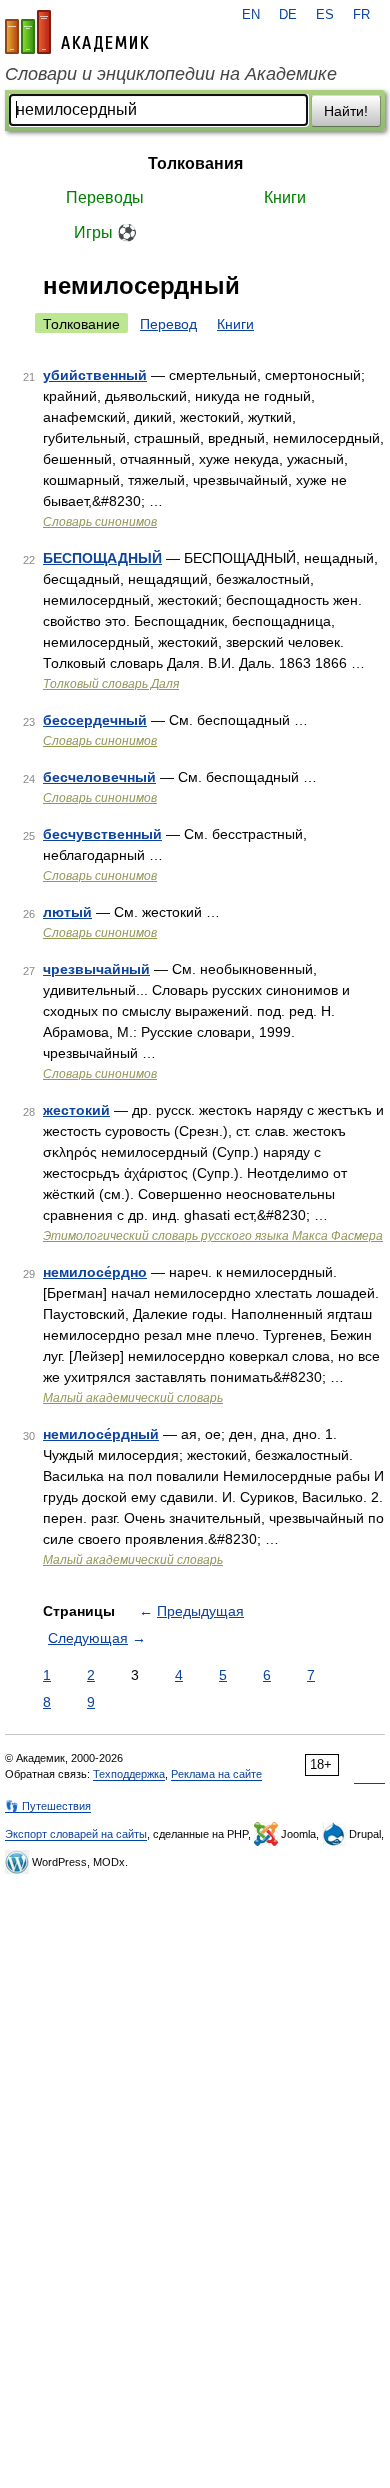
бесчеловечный (99, 777)
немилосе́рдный (101, 1434)
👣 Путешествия (48, 1806)
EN (251, 15)
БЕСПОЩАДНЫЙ (102, 558)
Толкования (195, 163)
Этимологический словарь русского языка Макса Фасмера (213, 1236)
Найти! (346, 111)
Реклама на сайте (216, 1774)
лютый (67, 912)
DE (288, 15)
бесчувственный (102, 834)
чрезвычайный (96, 969)
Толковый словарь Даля (111, 684)
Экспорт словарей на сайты (76, 1834)
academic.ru (77, 32)
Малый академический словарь (133, 1398)
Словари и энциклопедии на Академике (171, 74)
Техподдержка (129, 1774)
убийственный (95, 375)
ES (325, 15)
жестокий (76, 1110)
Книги (285, 197)
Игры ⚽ (105, 232)
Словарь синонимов (100, 522)
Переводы (105, 197)
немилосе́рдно (95, 1272)
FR (361, 15)
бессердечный (95, 720)
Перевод (168, 324)
